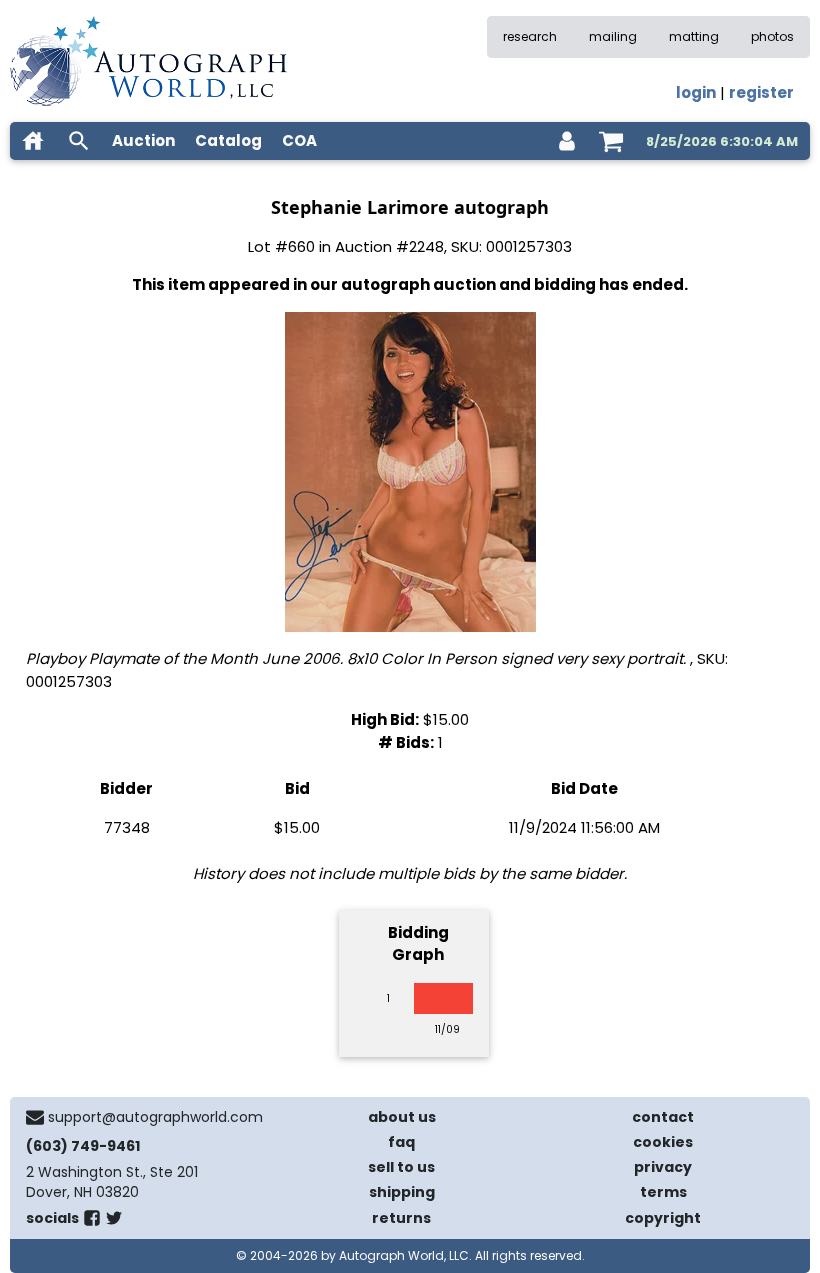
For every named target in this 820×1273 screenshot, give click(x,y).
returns (401, 1218)
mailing (613, 36)
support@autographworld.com (155, 1117)
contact (663, 1117)
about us (402, 1117)
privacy (663, 1167)
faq (401, 1142)
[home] (33, 141)
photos (772, 36)
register (761, 92)
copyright (663, 1218)
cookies (663, 1142)
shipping (402, 1192)
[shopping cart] (611, 141)
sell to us (401, 1167)
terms (663, 1192)
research (530, 36)
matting (694, 36)
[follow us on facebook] (92, 1222)
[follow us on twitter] (114, 1222)
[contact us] (35, 1117)
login (696, 92)
